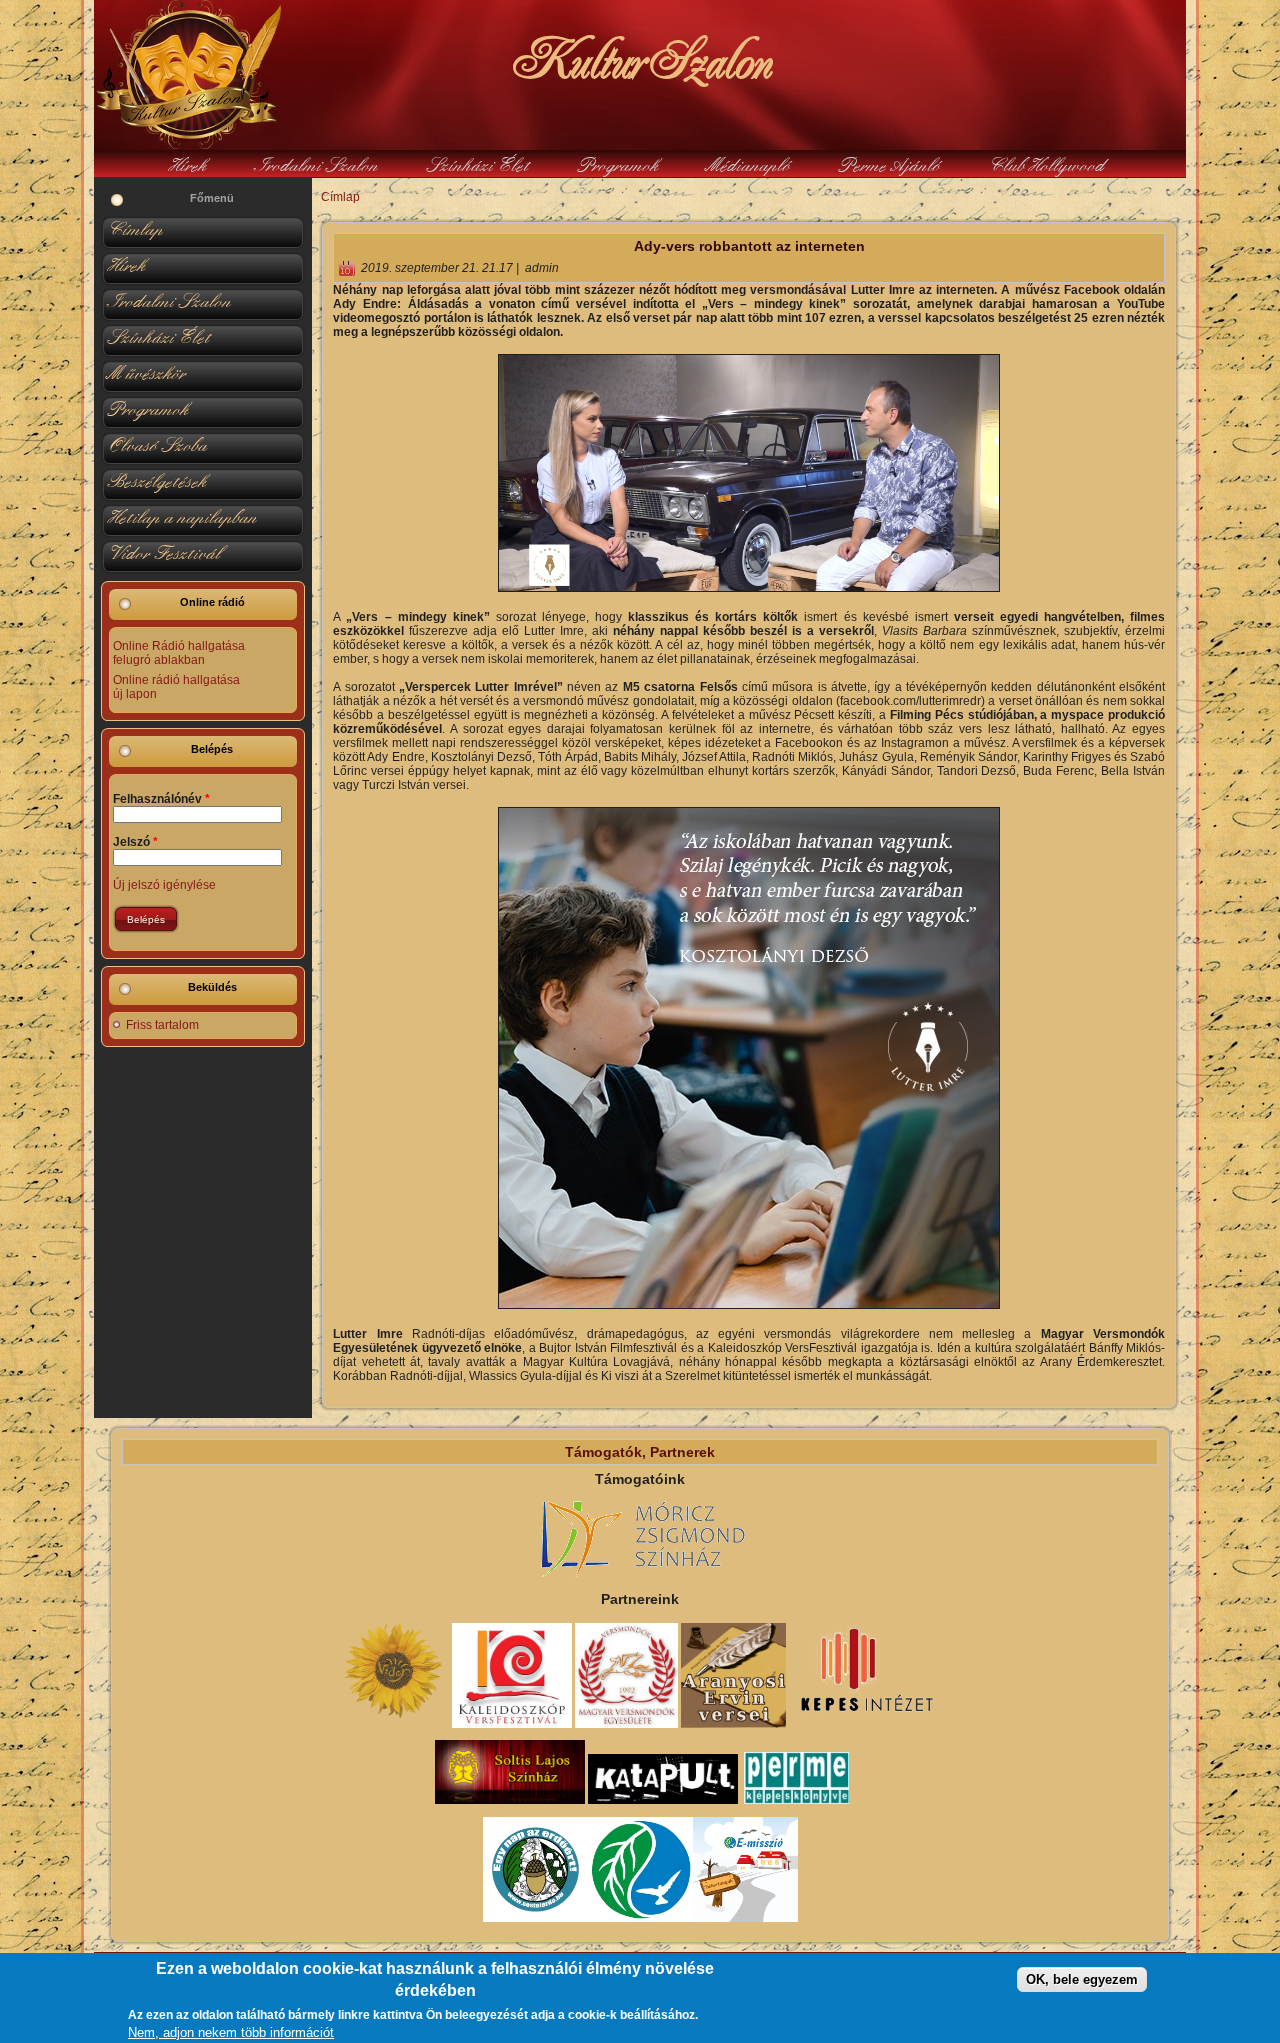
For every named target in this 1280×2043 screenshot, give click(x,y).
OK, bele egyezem (1082, 1979)
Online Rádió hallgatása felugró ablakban (179, 653)
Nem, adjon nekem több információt (231, 2032)
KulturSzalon (640, 60)
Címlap (340, 197)
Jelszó (135, 842)
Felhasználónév (161, 799)
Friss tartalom (162, 1025)
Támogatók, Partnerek (640, 1452)
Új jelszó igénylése (164, 885)
